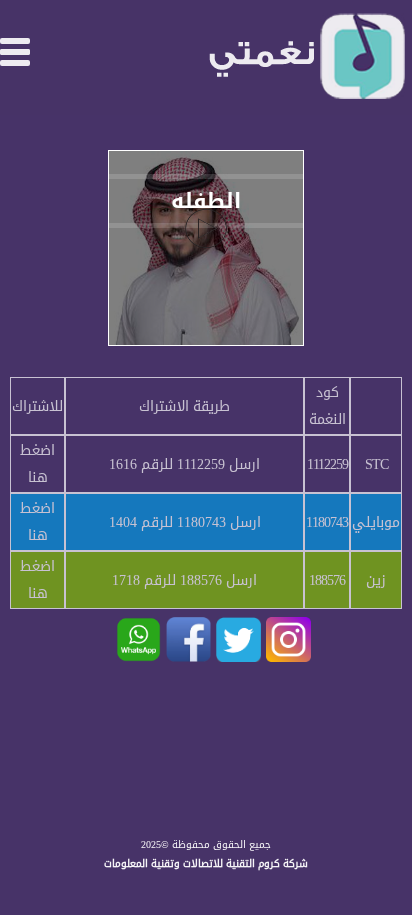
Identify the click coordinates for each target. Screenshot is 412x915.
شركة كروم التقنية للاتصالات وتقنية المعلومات (206, 863)
